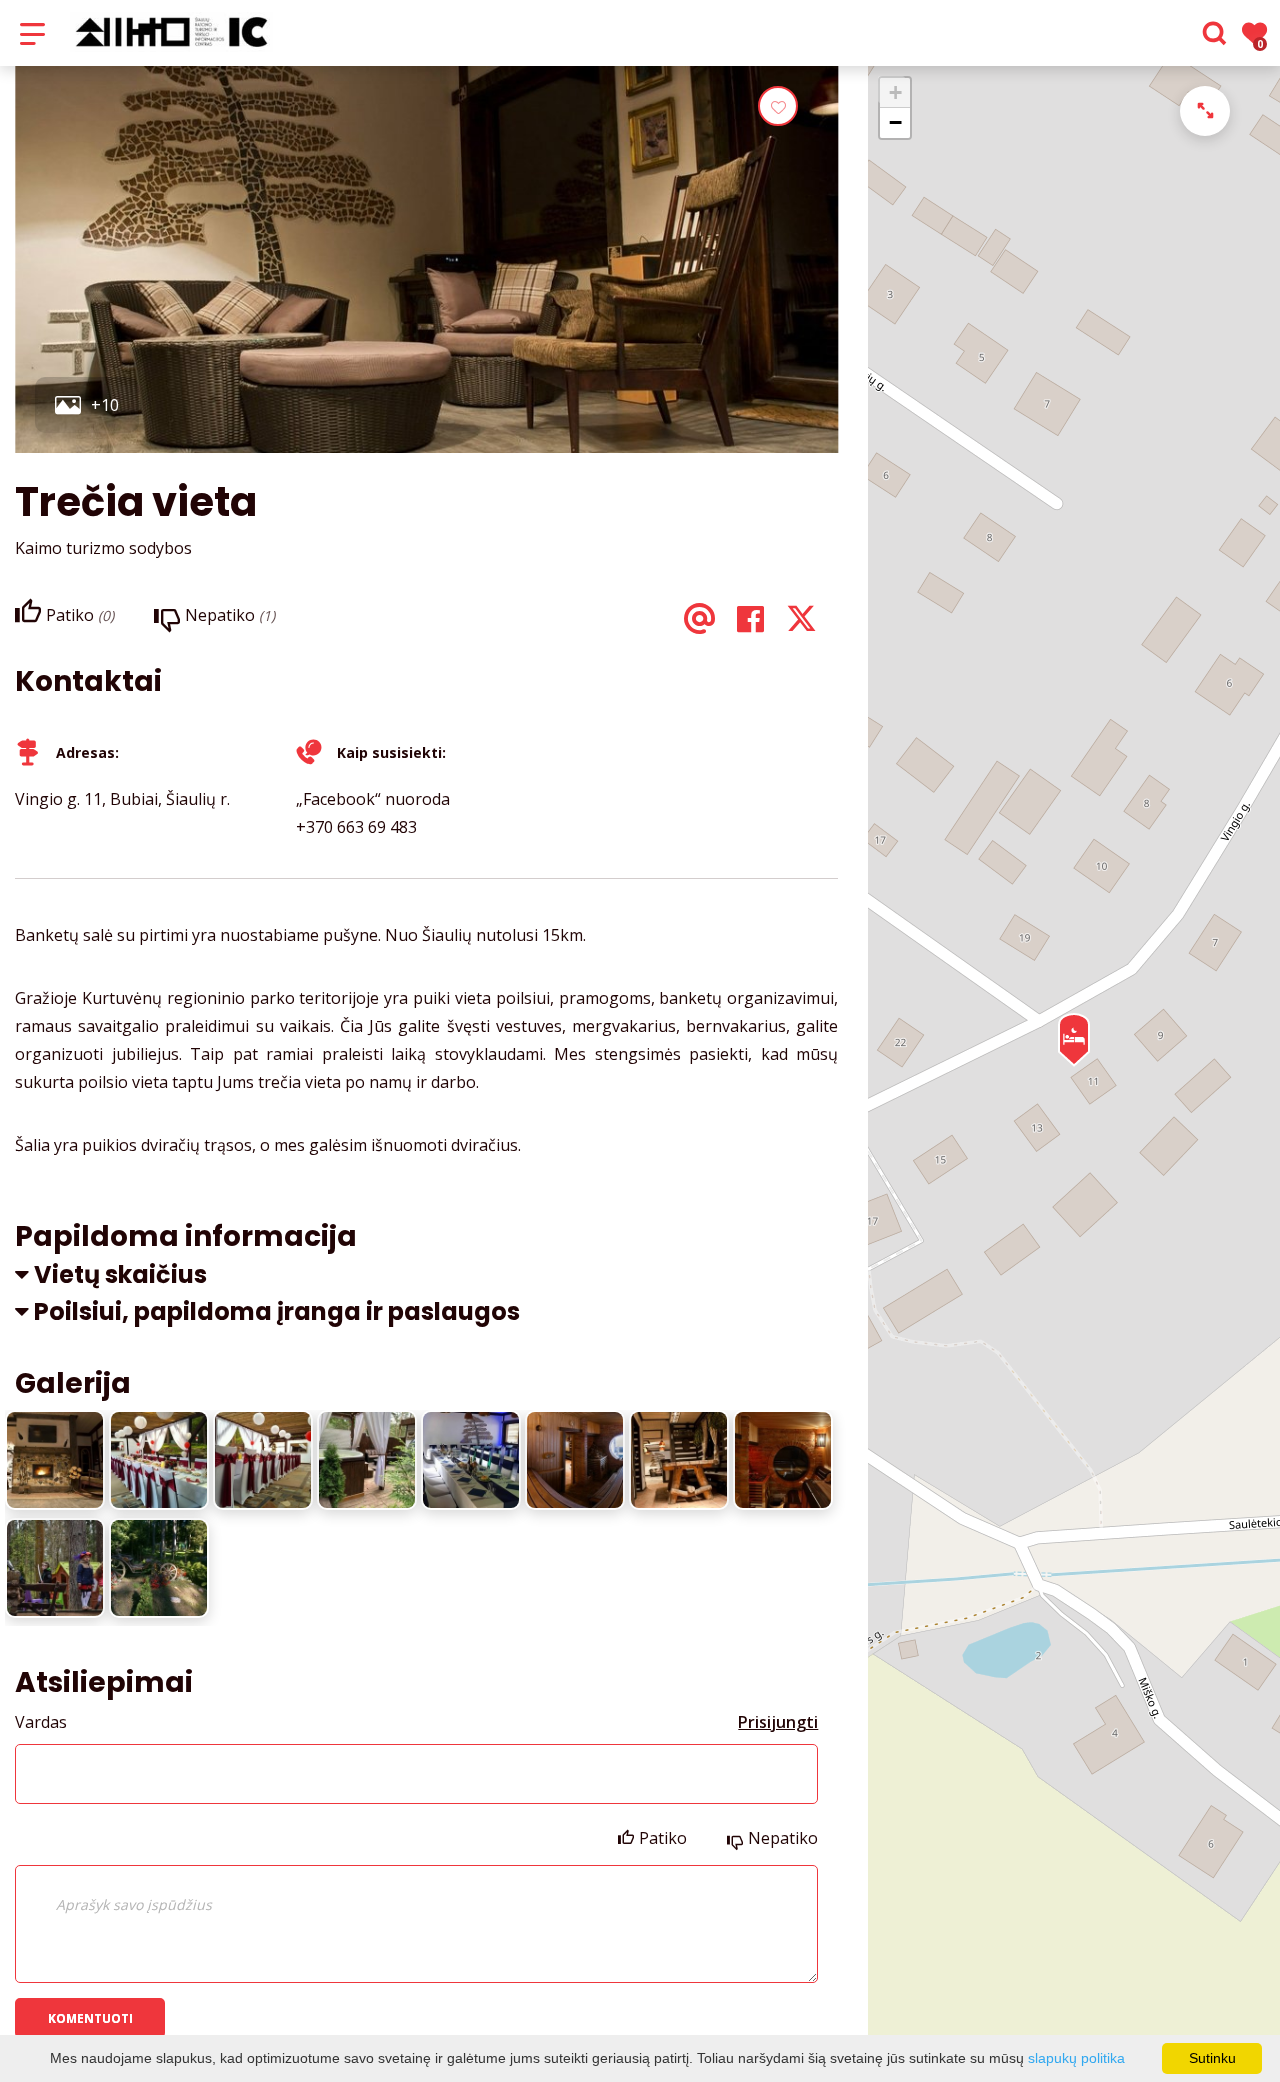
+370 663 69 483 (356, 827)
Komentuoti (90, 2018)
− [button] (895, 122)
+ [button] (895, 92)
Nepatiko (783, 1838)
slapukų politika (1076, 2058)
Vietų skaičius (120, 1274)
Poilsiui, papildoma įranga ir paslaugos (277, 1311)
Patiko (663, 1838)
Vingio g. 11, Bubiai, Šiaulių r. (122, 799)
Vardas (41, 1722)
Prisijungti (778, 1722)
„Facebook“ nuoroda (373, 799)
